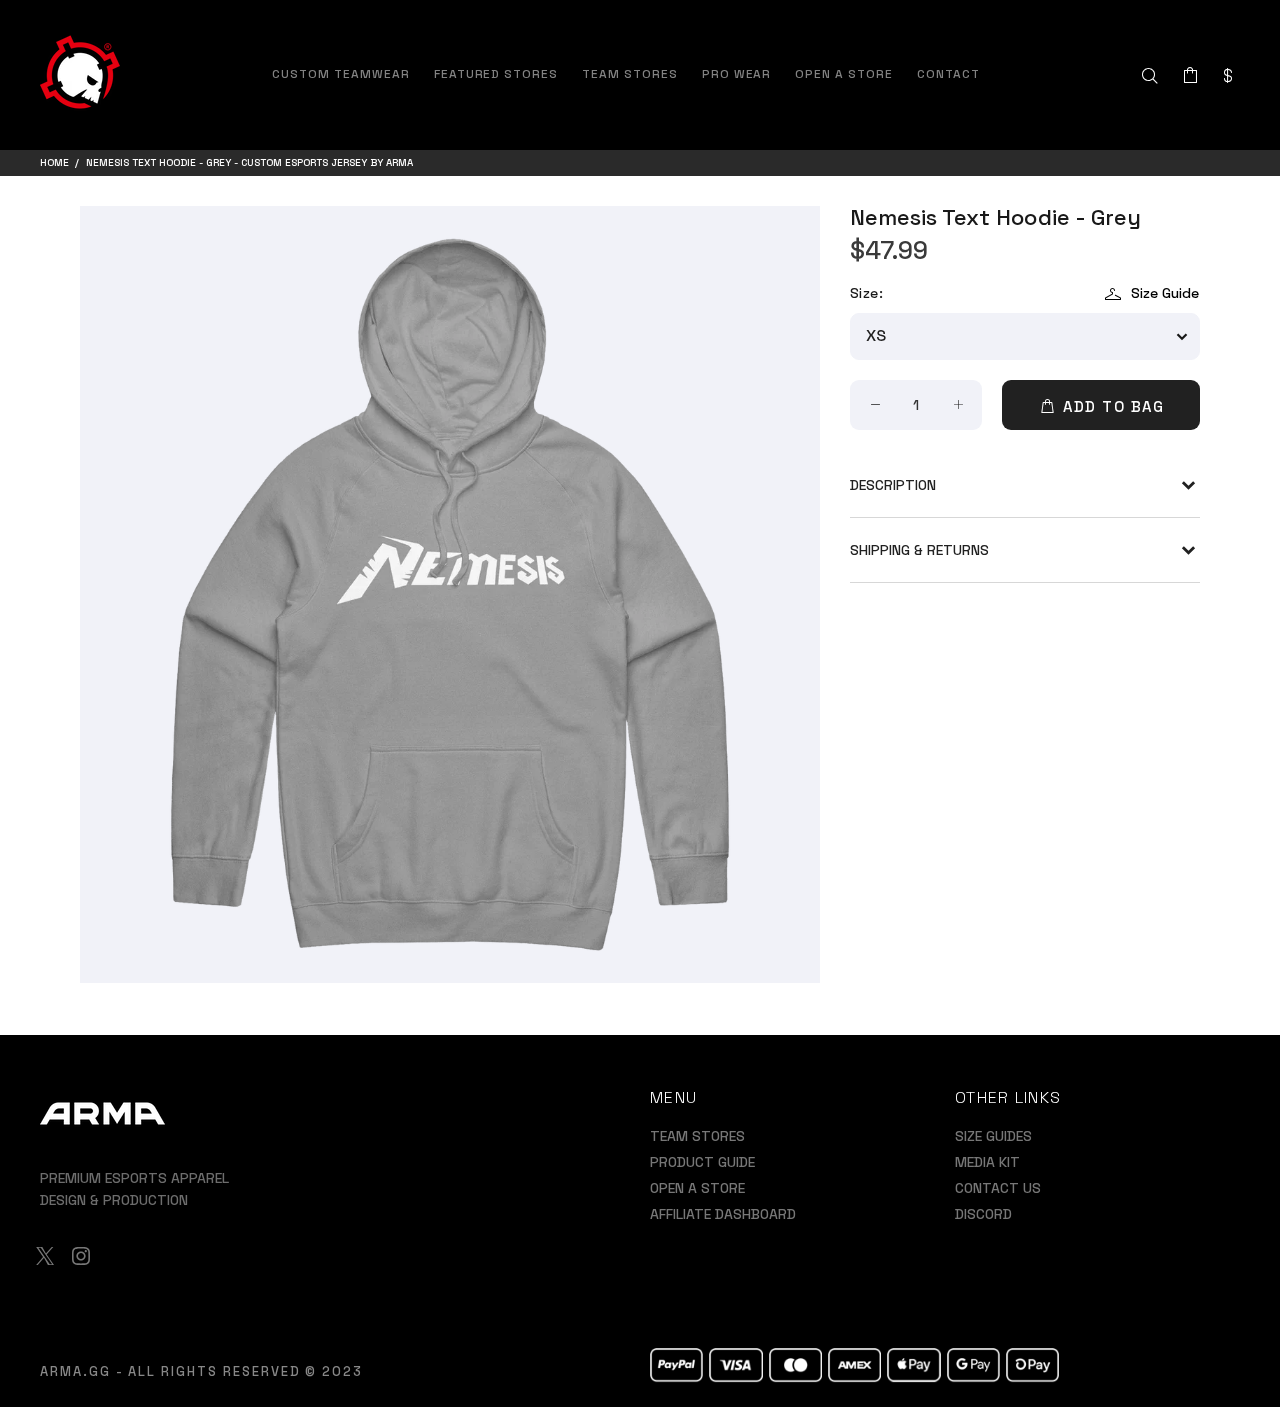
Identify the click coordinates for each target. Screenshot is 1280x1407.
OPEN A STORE (697, 1188)
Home (54, 162)
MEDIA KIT (987, 1162)
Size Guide (1165, 293)
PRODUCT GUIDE (702, 1162)
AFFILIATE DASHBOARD (723, 1214)
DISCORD (983, 1214)
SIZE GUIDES (993, 1136)
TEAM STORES (697, 1136)
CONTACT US (998, 1188)
